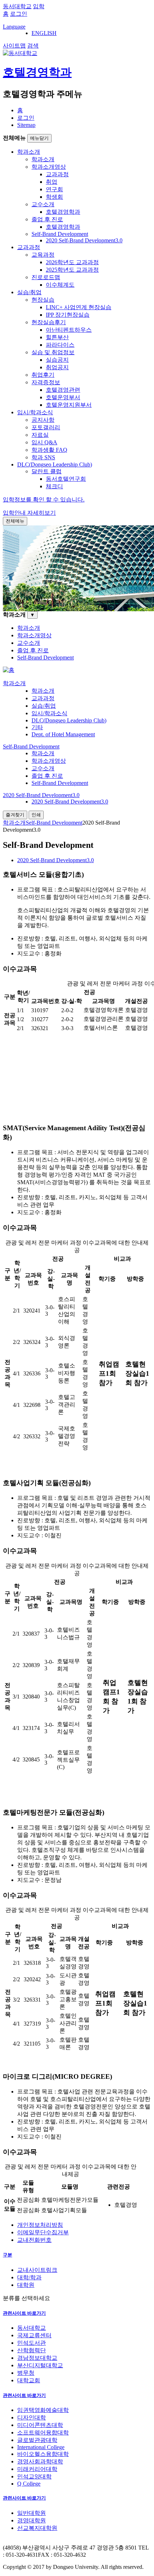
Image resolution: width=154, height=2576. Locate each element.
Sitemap (26, 125)
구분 (8, 2255)
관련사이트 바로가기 (24, 2313)
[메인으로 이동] (9, 670)
